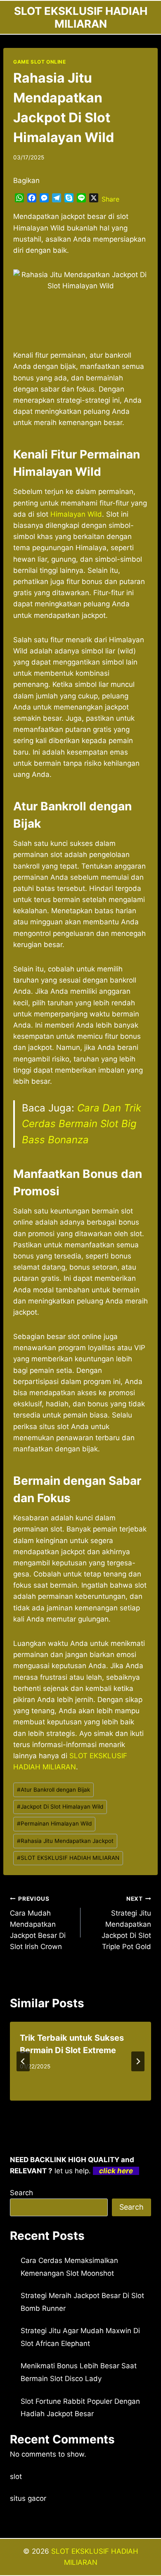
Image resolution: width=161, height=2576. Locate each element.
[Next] (138, 2061)
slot (16, 2476)
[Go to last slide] (23, 2061)
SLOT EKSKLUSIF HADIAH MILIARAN (68, 1858)
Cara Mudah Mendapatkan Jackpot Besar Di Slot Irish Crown (38, 1923)
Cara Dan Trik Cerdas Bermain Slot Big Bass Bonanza (82, 1124)
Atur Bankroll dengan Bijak (53, 1790)
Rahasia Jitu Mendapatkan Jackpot (65, 1841)
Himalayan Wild (76, 514)
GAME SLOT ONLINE (40, 62)
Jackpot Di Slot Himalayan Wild (60, 1807)
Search (21, 2193)
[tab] (64, 2108)
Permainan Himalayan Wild (54, 1823)
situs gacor (28, 2498)
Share (110, 199)
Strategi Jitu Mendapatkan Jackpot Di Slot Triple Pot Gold (126, 1923)
